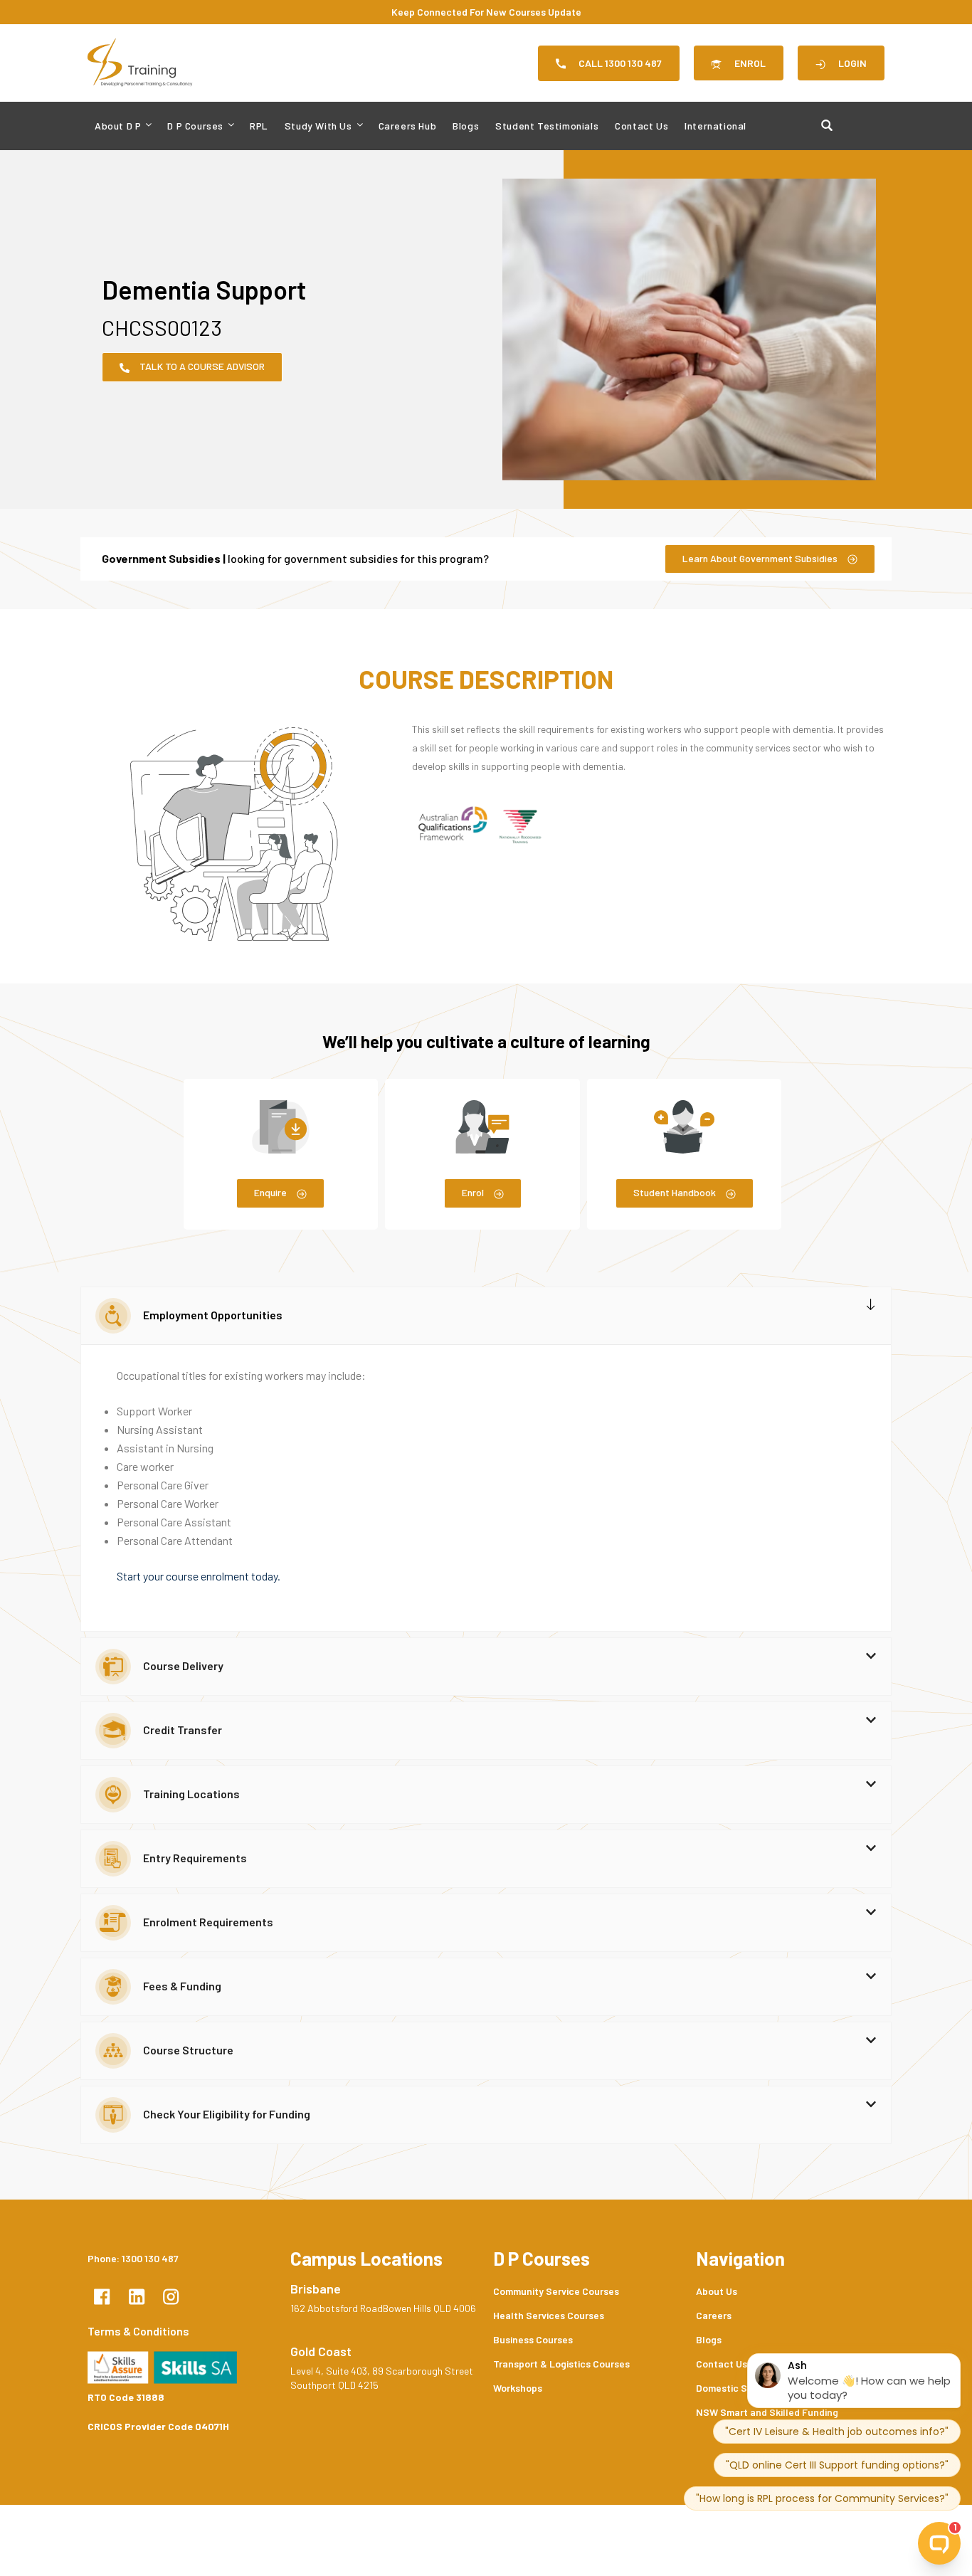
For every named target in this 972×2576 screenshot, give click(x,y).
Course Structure (188, 2050)
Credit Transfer (183, 1730)
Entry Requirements (195, 1858)
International (715, 126)
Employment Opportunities (213, 1315)
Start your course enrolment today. (199, 1576)
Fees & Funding (182, 1986)
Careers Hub (408, 126)
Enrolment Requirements (208, 1922)
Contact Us (641, 126)
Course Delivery (183, 1666)
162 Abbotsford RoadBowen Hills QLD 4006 (383, 2308)
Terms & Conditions (138, 2331)
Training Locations (191, 1794)
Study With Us (318, 126)
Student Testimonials (547, 126)
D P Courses (195, 126)
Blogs (466, 126)
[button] (486, 1316)
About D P (118, 126)
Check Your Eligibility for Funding (227, 2114)
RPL (259, 126)
